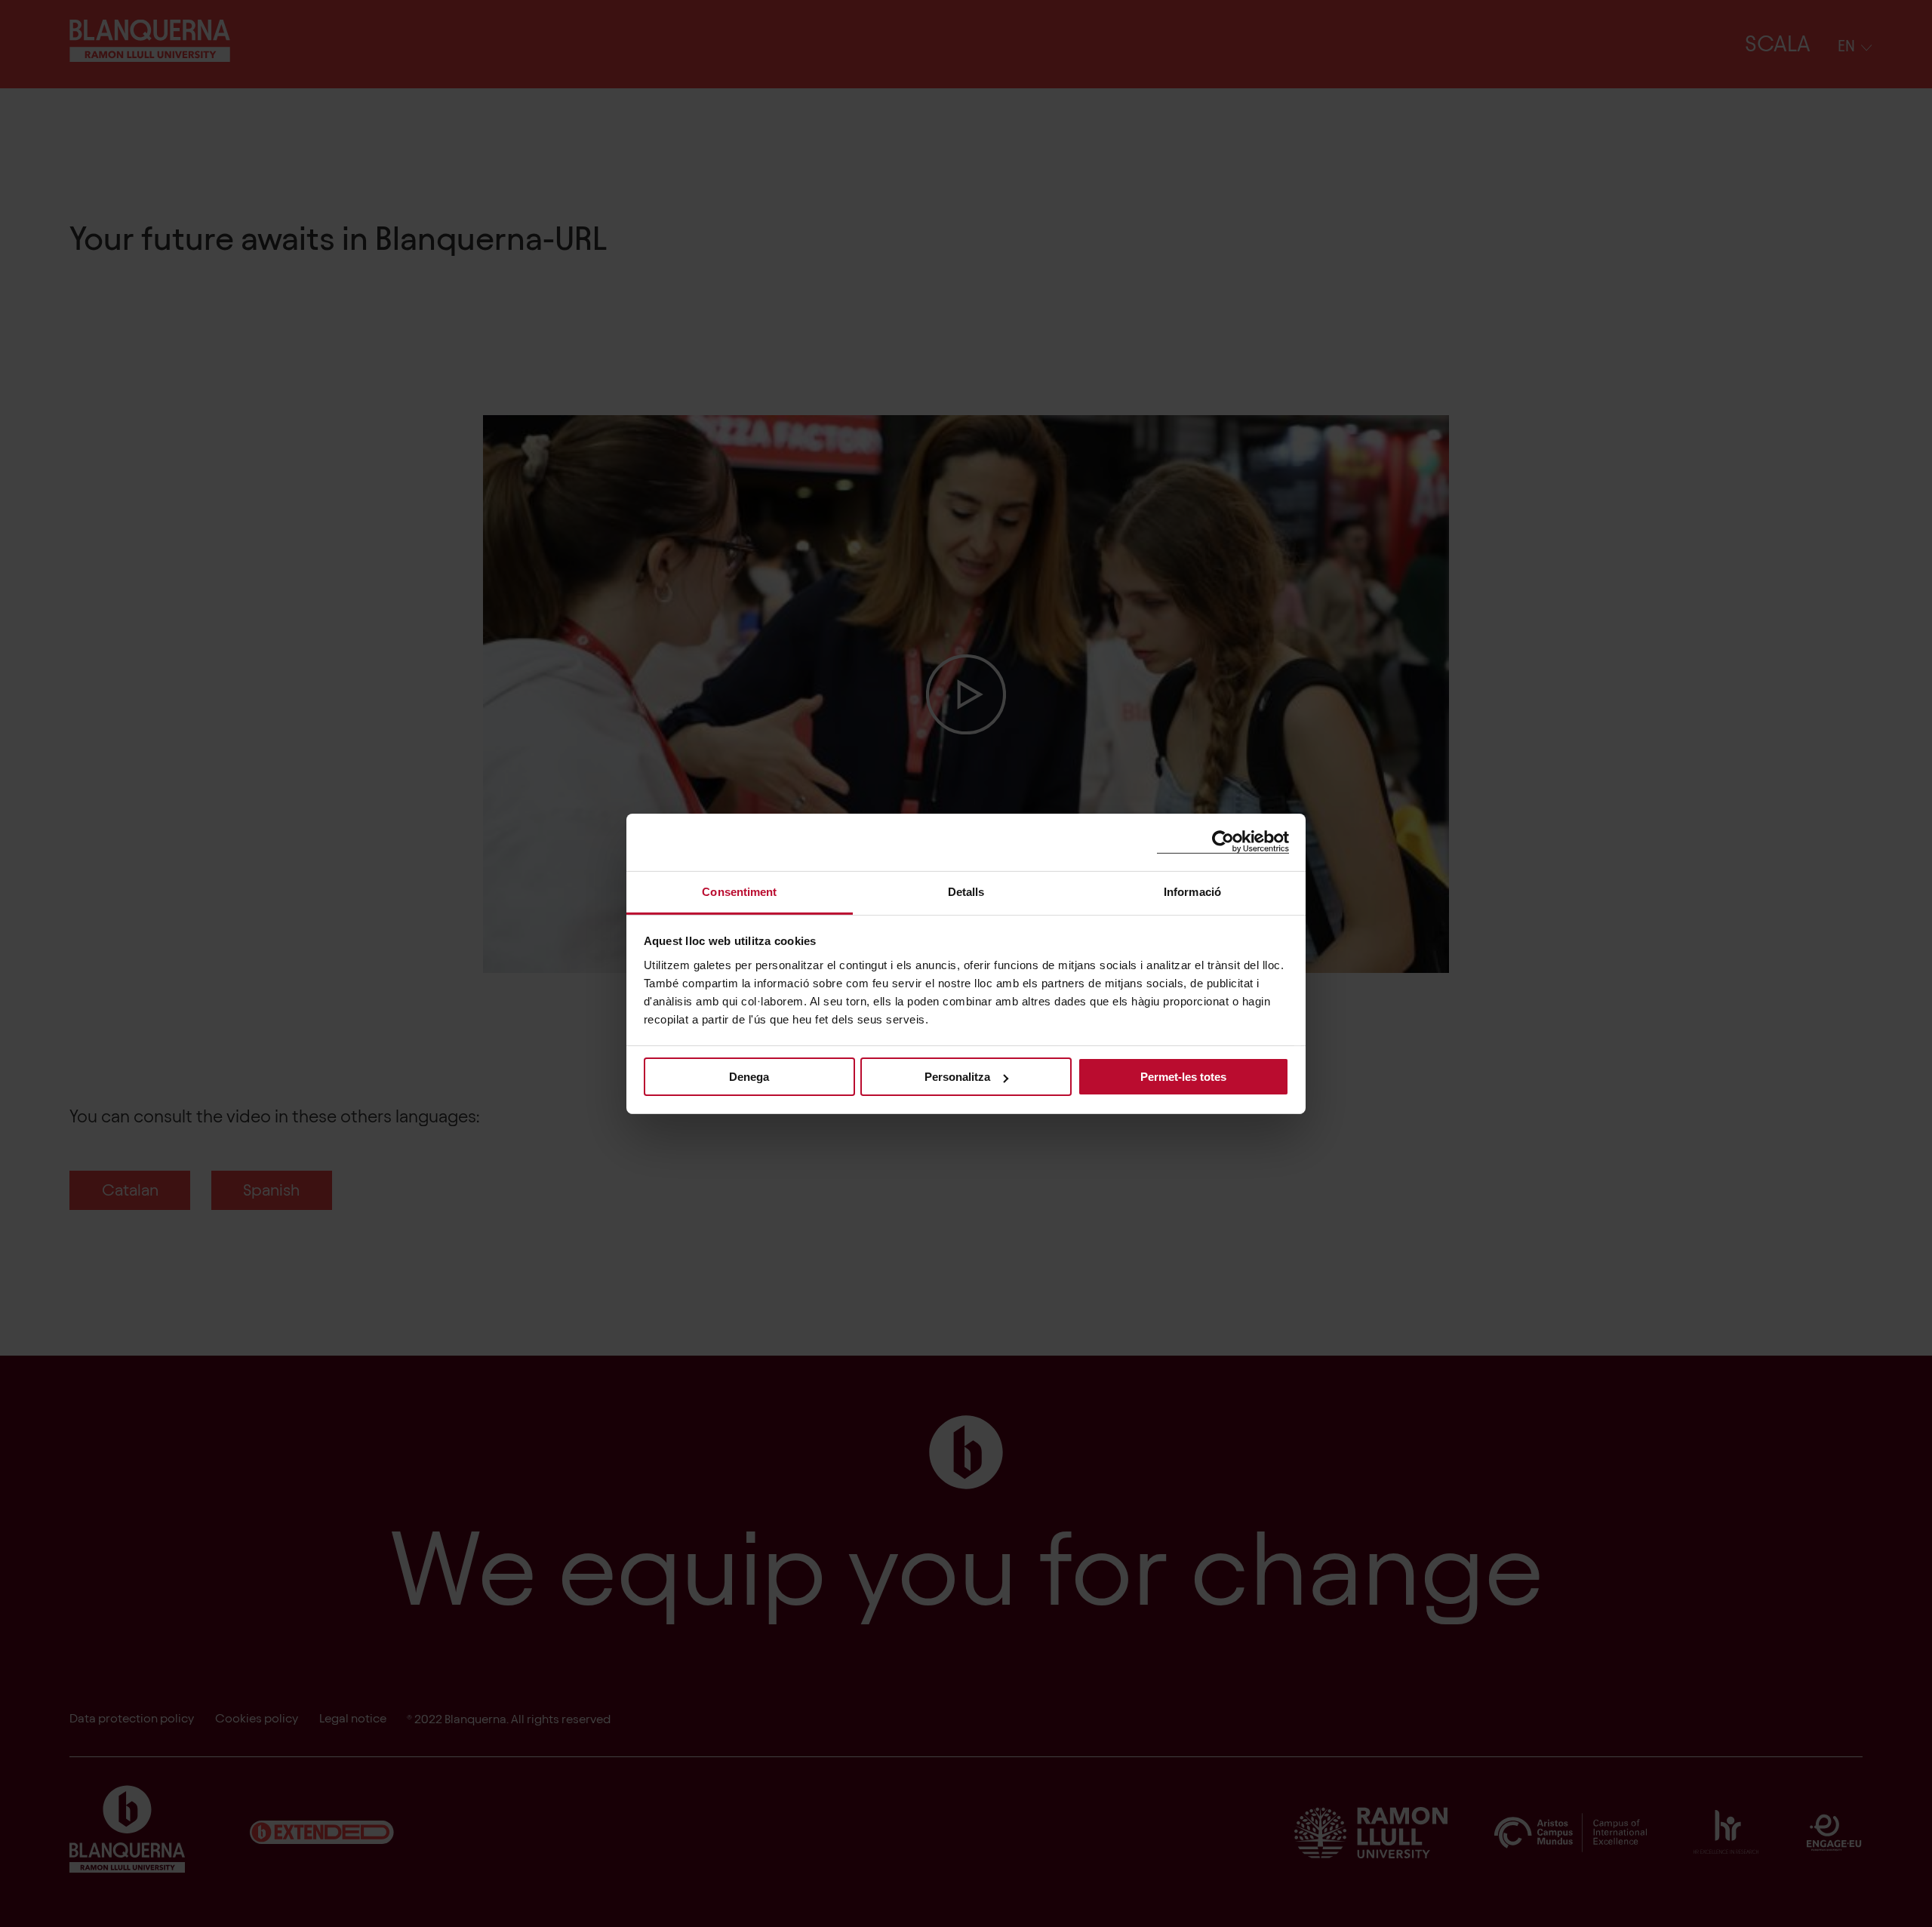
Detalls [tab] (966, 891)
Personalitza (957, 1077)
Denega (749, 1077)
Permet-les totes (1183, 1077)
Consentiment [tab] (739, 891)
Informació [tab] (1192, 891)
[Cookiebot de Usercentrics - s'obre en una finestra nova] (1223, 842)
